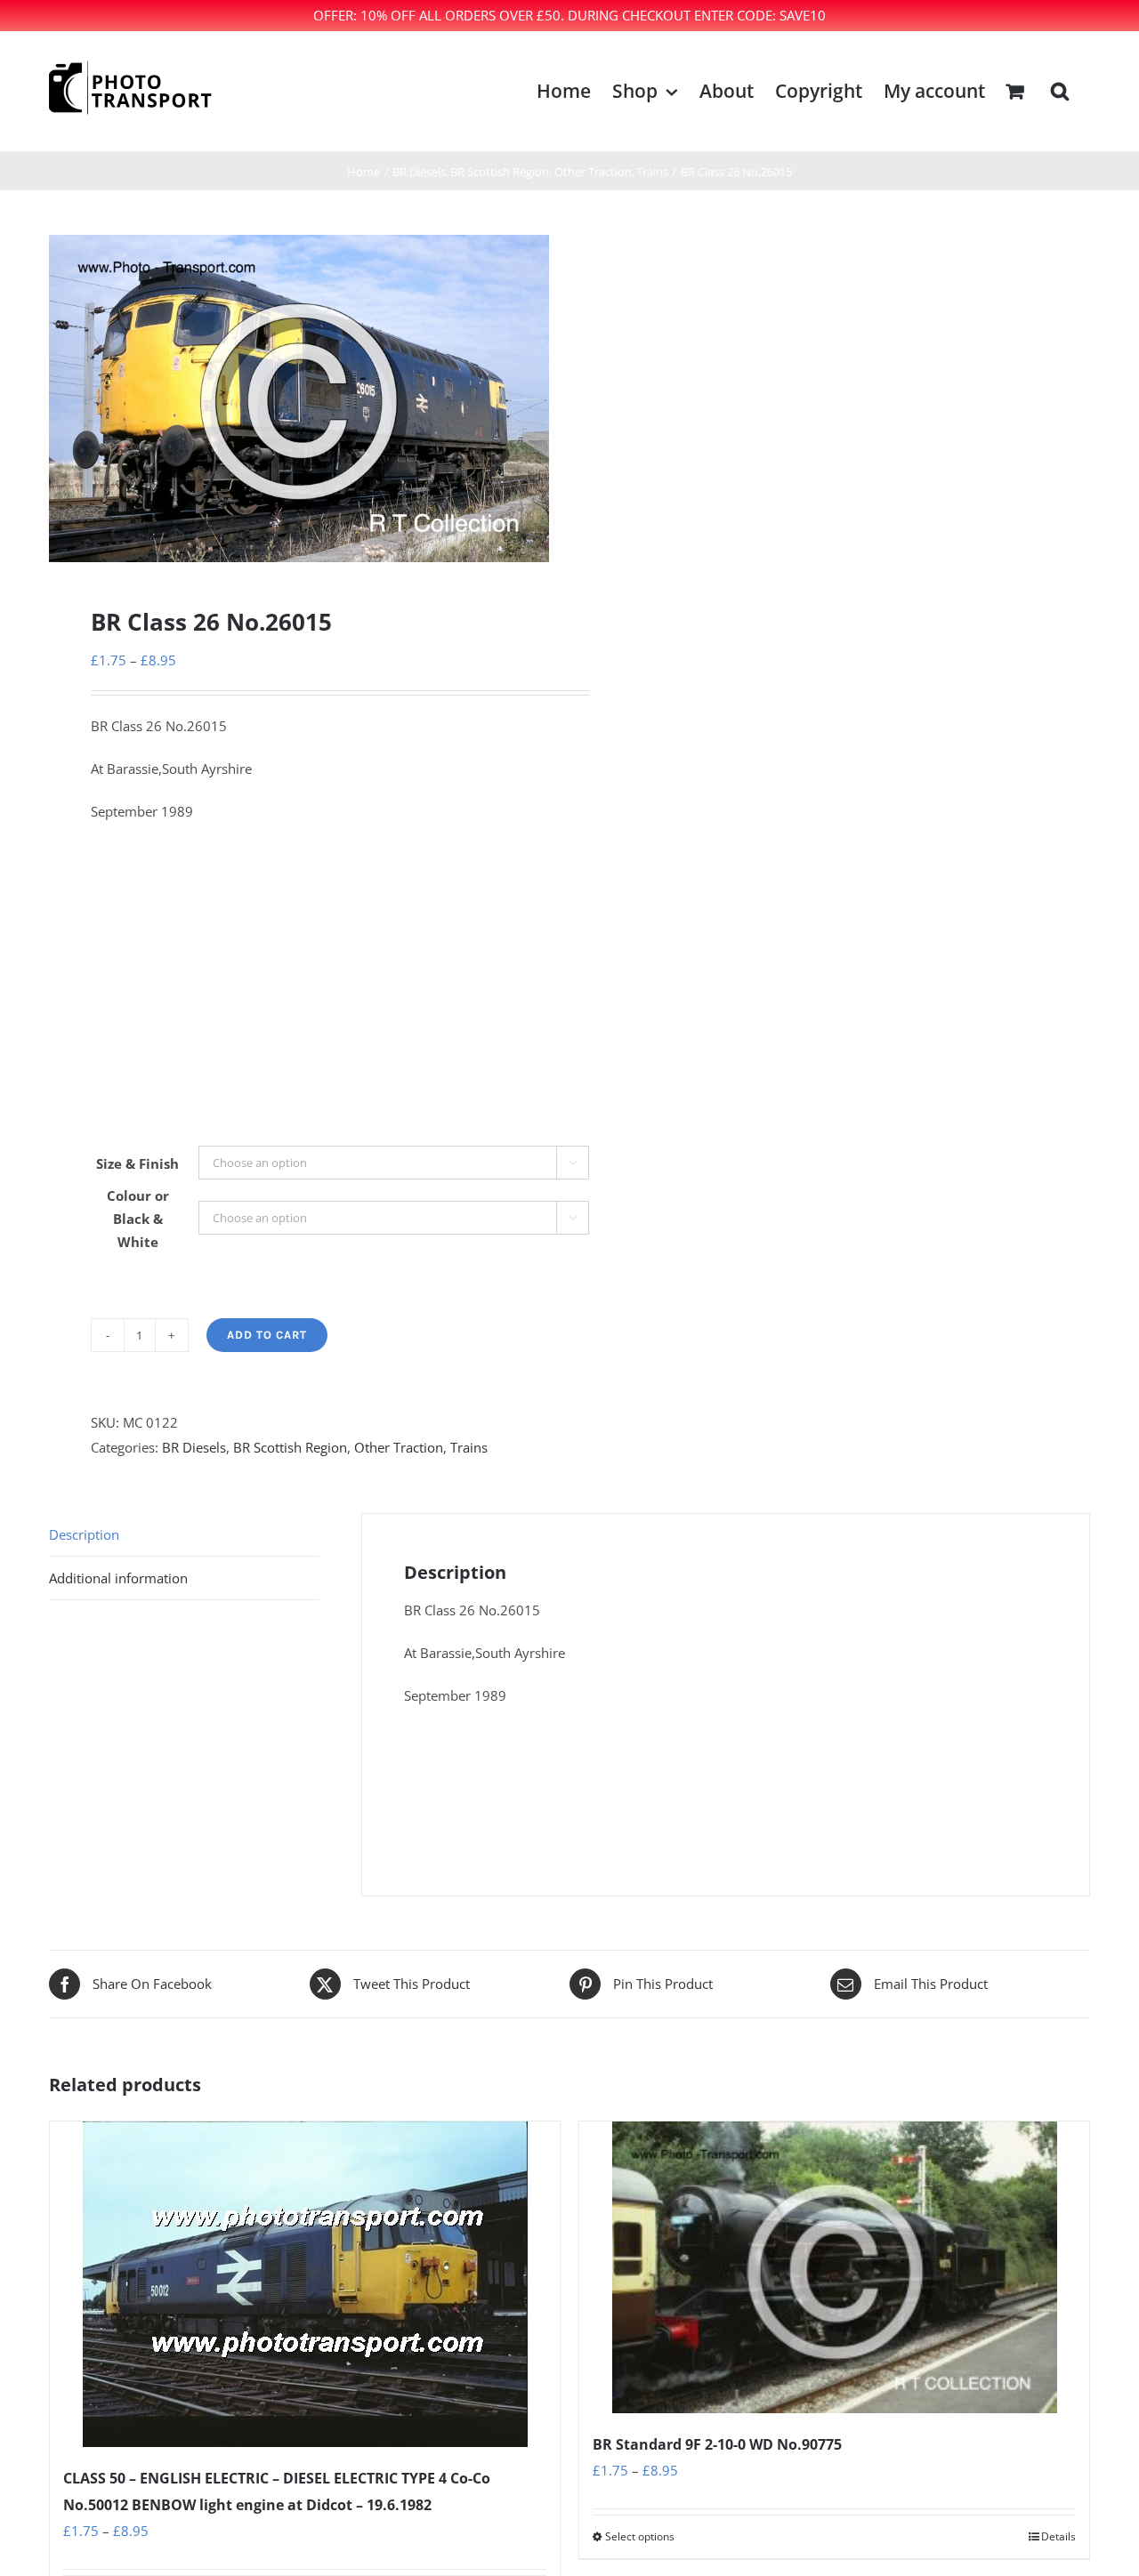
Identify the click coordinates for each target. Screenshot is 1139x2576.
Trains (469, 1447)
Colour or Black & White (138, 1219)
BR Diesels (194, 1447)
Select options (640, 2536)
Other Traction (399, 1447)
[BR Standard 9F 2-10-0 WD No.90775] (834, 2267)
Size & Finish (137, 1163)
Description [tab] (84, 1534)
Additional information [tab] (118, 1578)
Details (1058, 2536)
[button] (1060, 91)
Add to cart (267, 1335)
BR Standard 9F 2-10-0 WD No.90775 (717, 2444)
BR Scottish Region (290, 1447)
